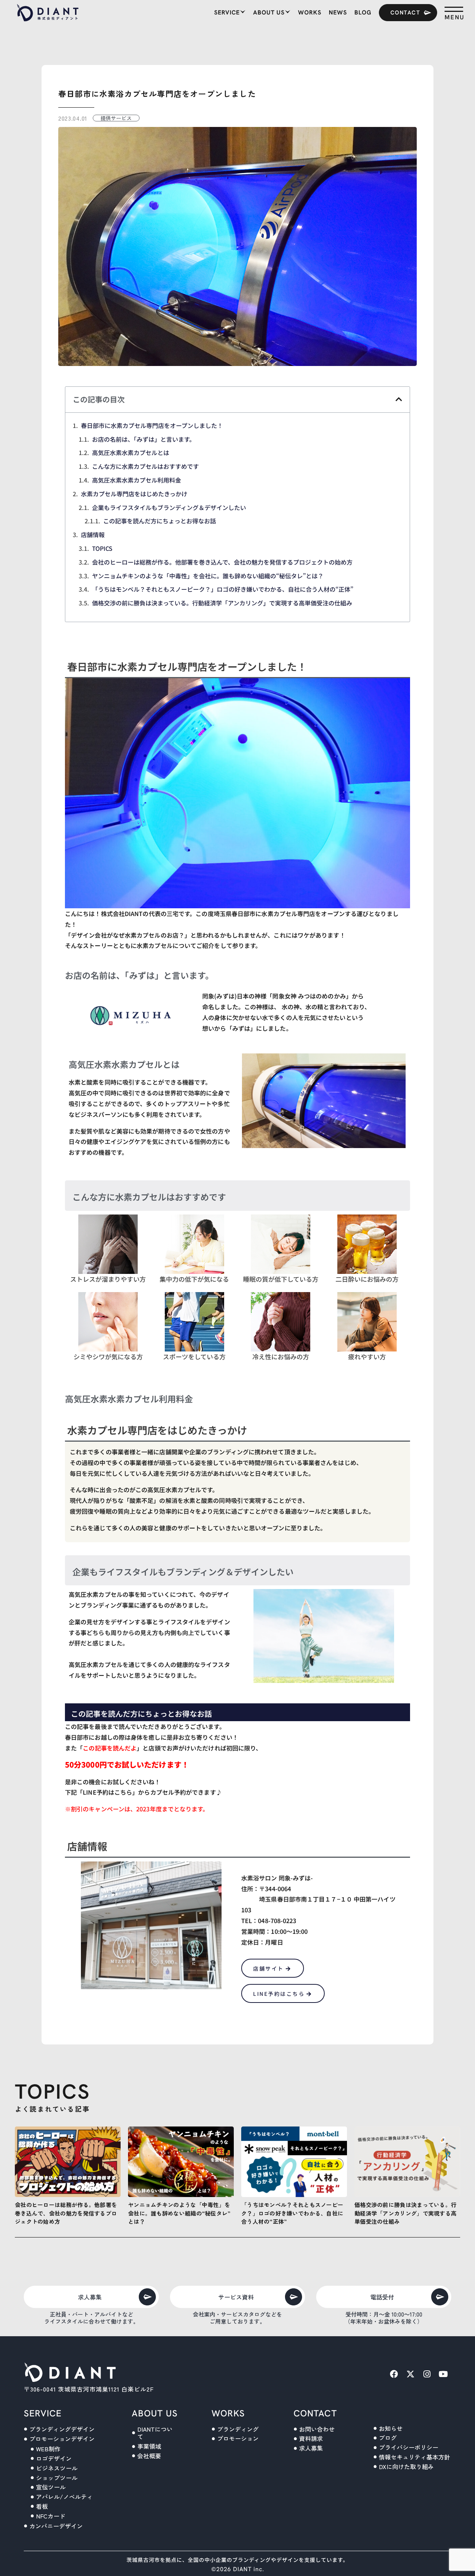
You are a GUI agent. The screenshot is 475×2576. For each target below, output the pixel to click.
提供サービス (116, 118)
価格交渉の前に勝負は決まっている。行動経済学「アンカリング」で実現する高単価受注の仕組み (222, 603)
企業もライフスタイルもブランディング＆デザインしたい (169, 507)
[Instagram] (427, 2374)
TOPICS (102, 548)
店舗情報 (93, 535)
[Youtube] (443, 2374)
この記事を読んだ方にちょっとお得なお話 (160, 521)
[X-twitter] (410, 2374)
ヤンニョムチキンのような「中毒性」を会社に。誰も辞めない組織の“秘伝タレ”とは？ (208, 576)
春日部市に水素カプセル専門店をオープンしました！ (152, 425)
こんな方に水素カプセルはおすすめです (145, 466)
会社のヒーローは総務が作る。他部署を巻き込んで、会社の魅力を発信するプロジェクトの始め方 (222, 562)
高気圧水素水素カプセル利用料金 (137, 480)
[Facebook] (394, 2374)
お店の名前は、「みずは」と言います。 (144, 439)
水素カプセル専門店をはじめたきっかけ (134, 494)
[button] (399, 399)
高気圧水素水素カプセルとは (131, 452)
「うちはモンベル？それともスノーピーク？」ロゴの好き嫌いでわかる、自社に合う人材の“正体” (223, 589)
